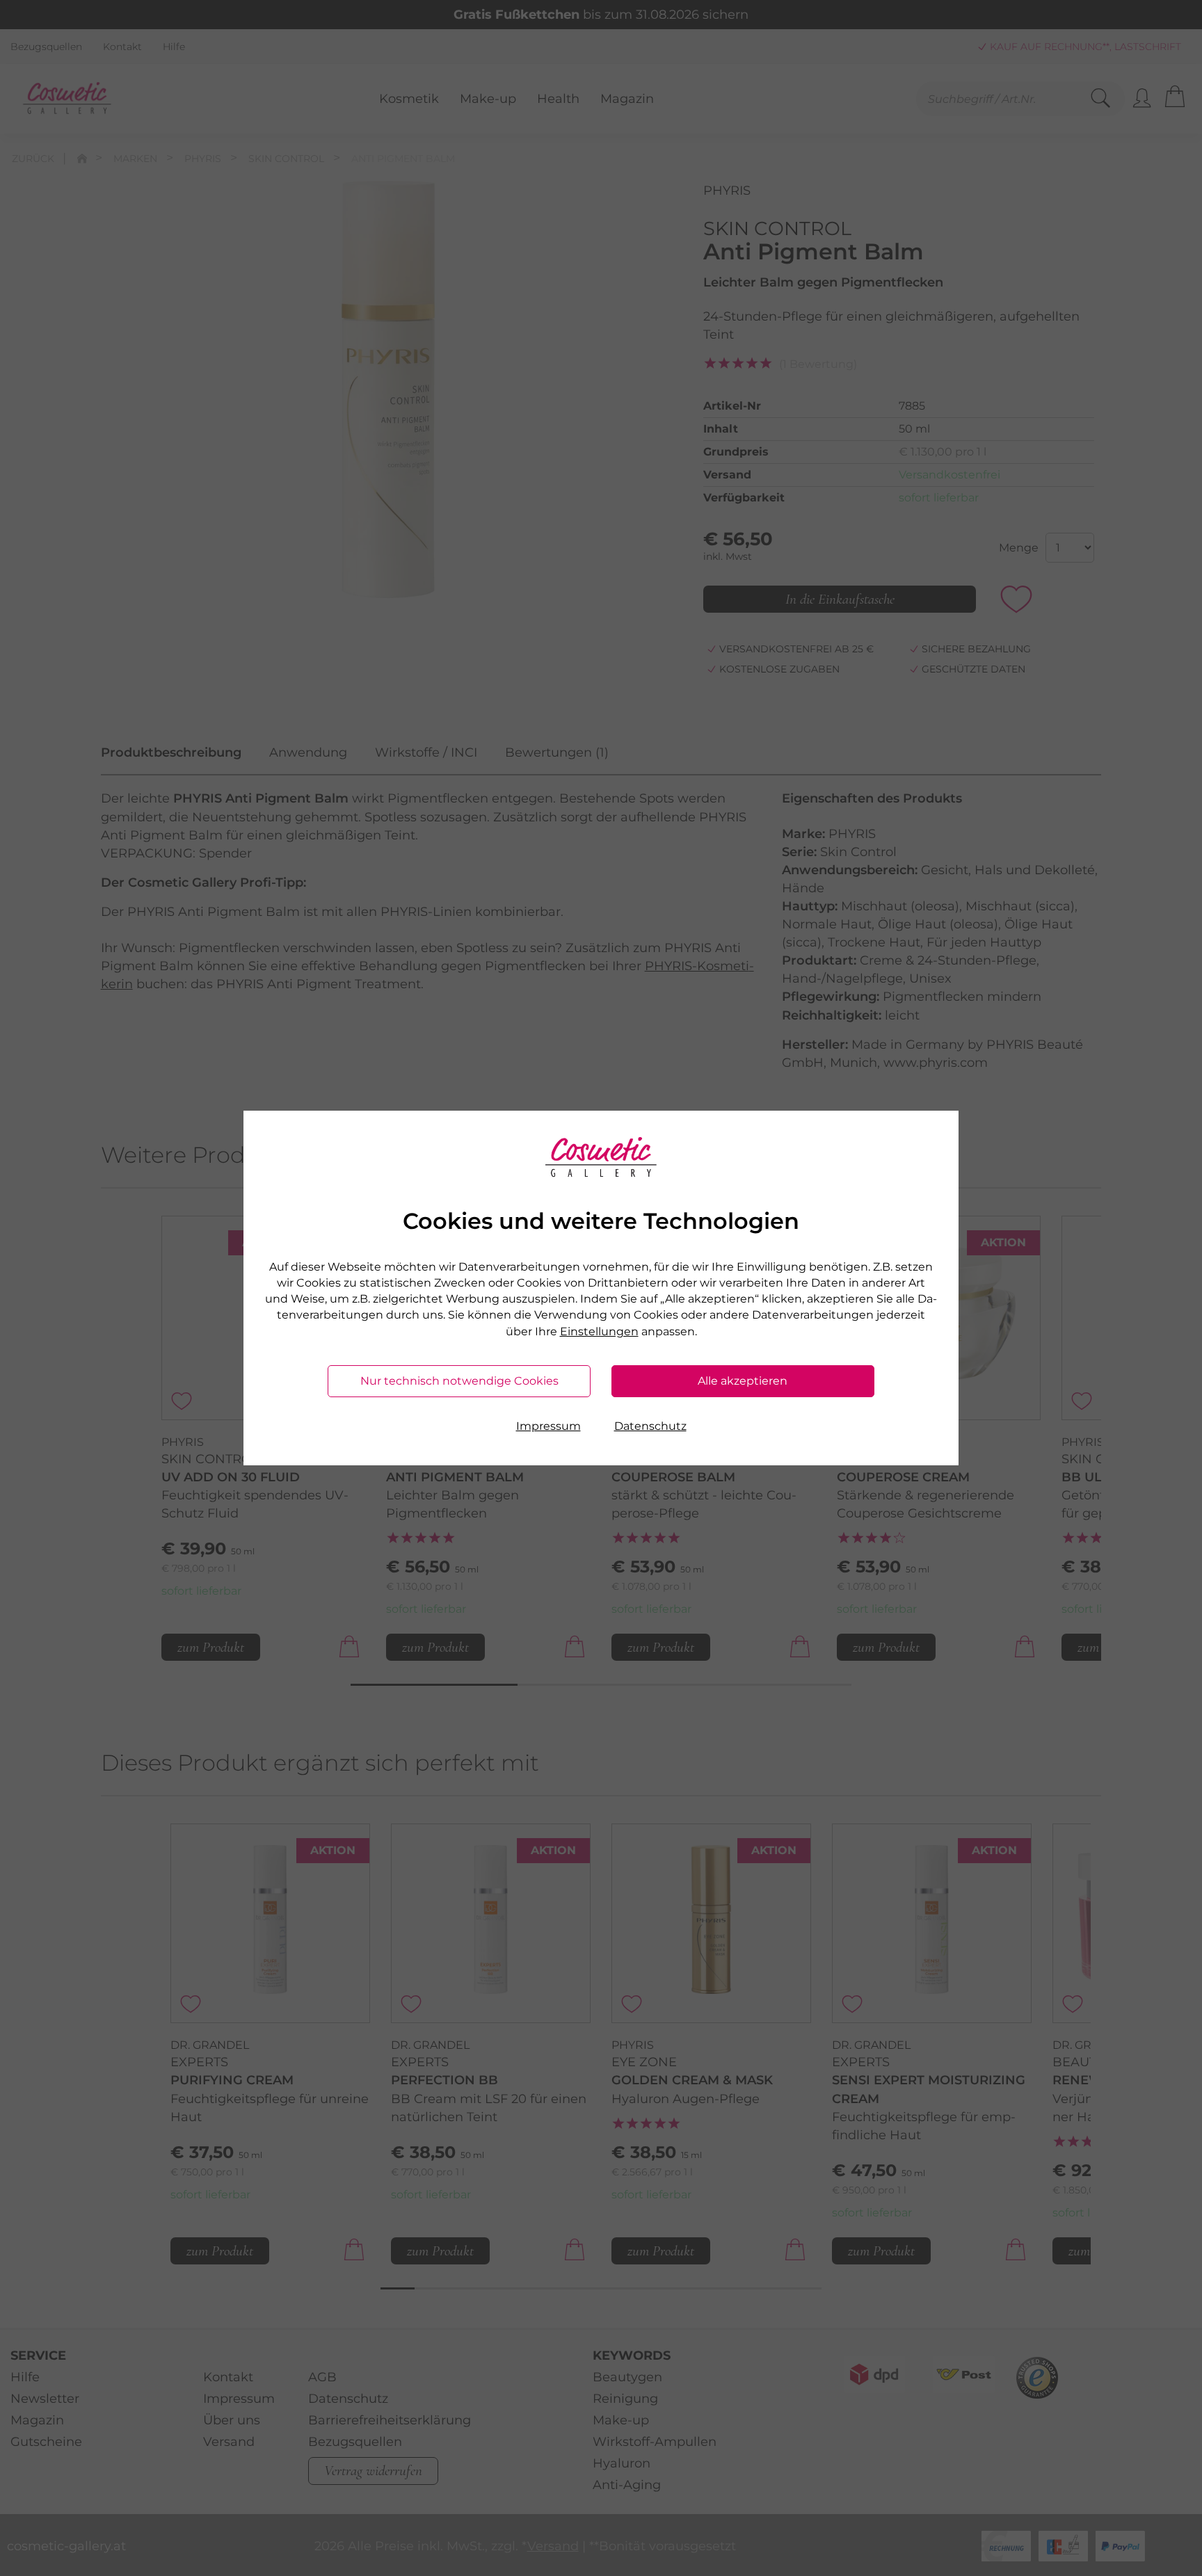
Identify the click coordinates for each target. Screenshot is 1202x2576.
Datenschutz (650, 1426)
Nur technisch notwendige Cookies (459, 1381)
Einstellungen (599, 1331)
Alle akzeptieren (743, 1381)
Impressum (548, 1426)
